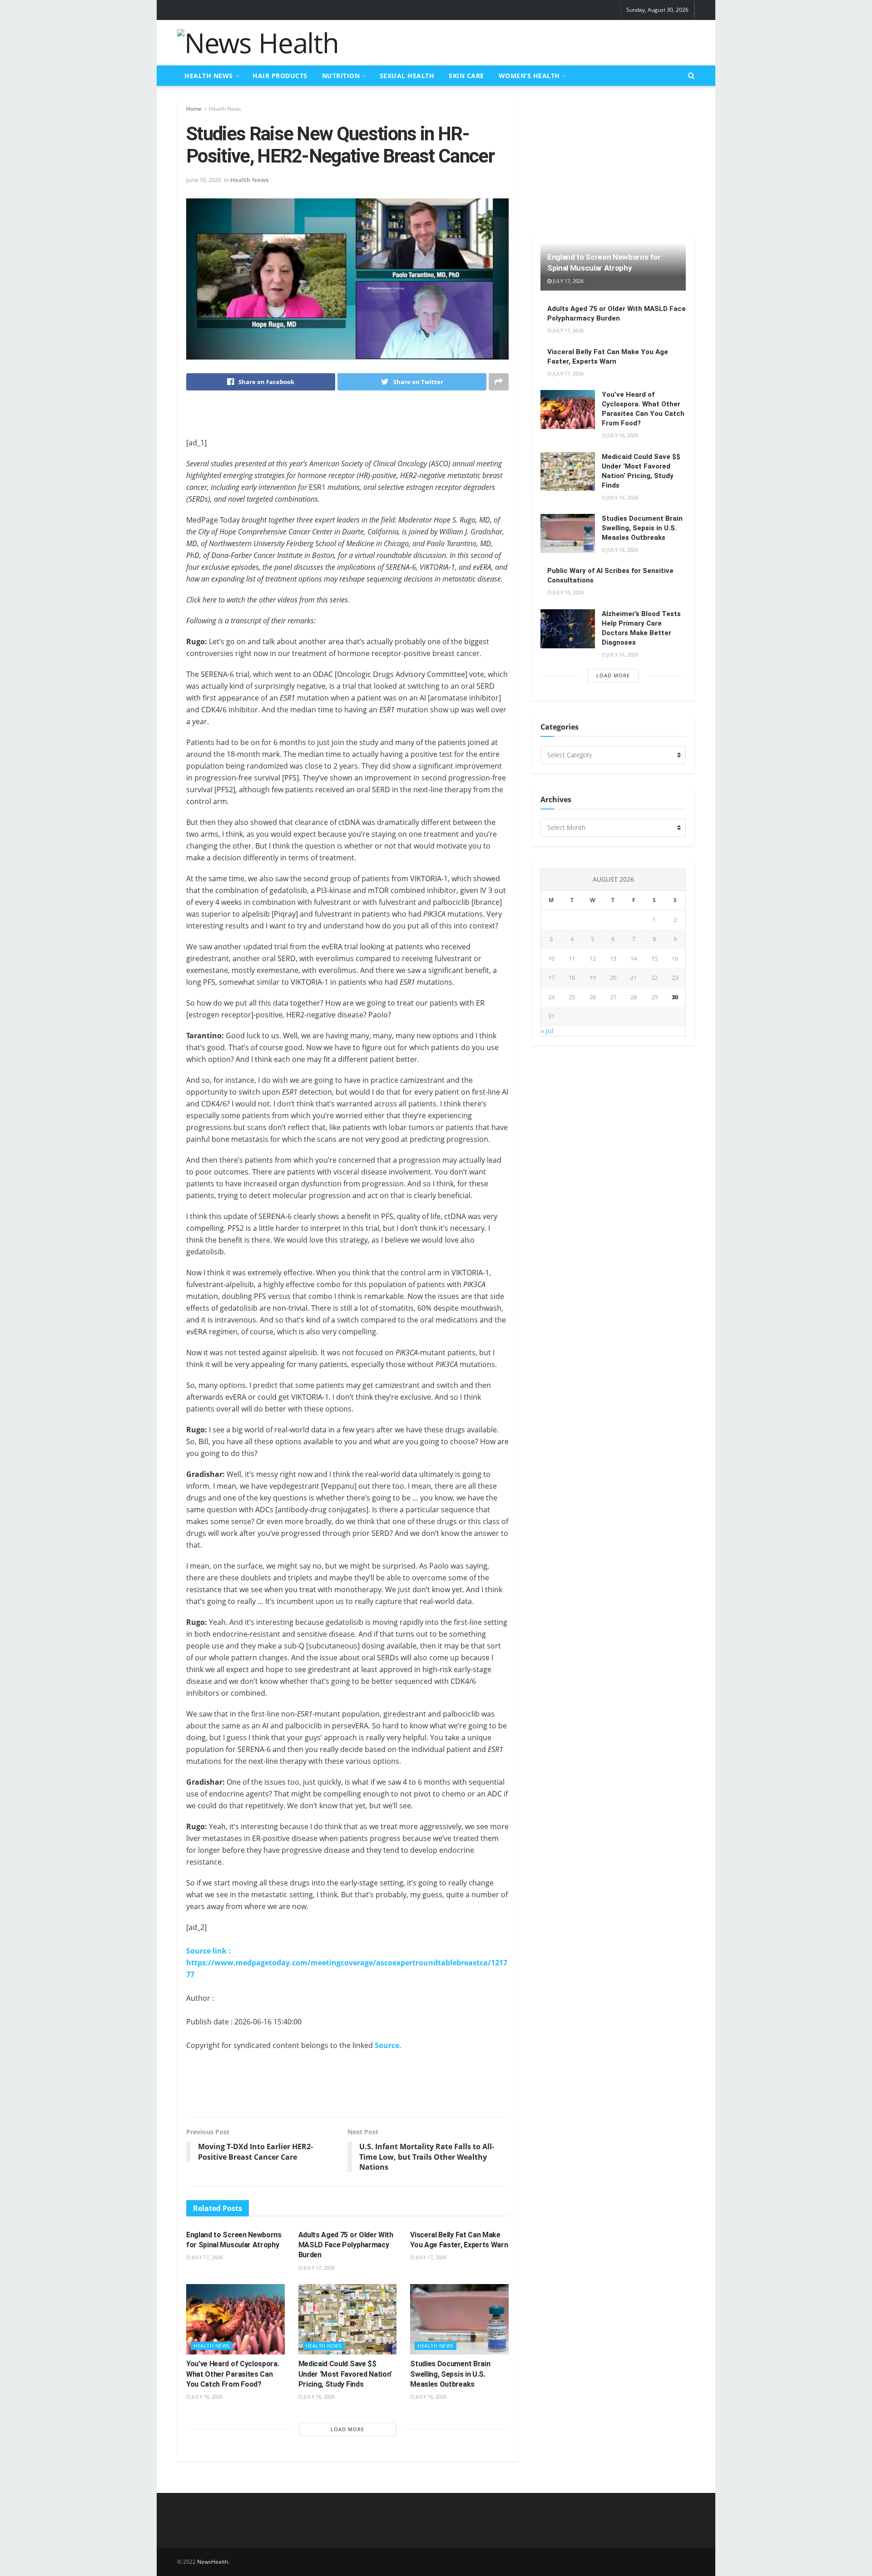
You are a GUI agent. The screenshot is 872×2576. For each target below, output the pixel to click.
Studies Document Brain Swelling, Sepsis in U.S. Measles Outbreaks (450, 2374)
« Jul (547, 1031)
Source (387, 2045)
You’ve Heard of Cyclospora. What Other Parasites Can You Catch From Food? (233, 2374)
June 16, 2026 (204, 180)
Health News (209, 76)
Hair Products (280, 76)
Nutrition (341, 76)
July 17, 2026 (206, 2257)
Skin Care (466, 76)
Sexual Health (407, 76)
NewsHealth (213, 2562)
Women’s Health (529, 76)
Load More (347, 2429)
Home (194, 109)
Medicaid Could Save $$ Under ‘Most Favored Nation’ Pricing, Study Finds (345, 2374)
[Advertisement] (530, 41)
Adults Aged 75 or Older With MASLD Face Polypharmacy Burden (346, 2245)
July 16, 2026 (206, 2396)
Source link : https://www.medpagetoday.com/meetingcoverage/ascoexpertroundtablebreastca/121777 (347, 1963)
